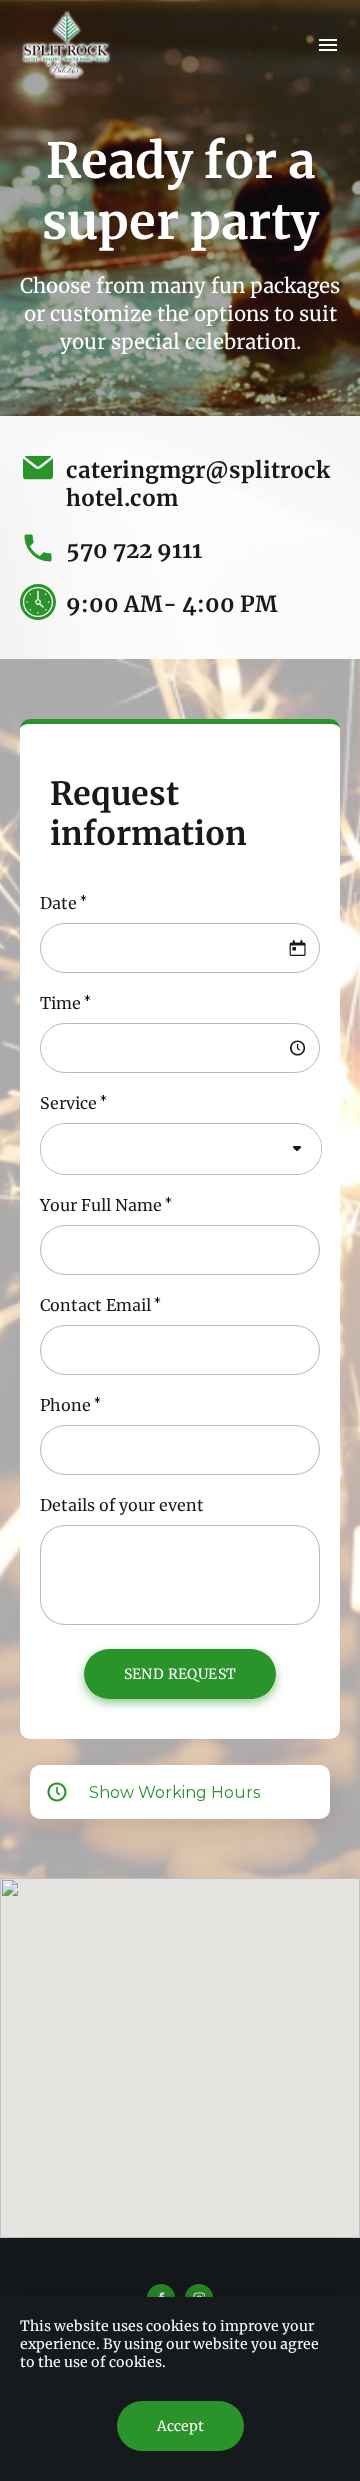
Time (60, 1003)
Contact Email (95, 1305)
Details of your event (122, 1505)
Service (68, 1103)
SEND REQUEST (180, 1674)
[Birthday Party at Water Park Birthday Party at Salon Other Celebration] (181, 1149)
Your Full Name (101, 1205)
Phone (65, 1405)
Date (58, 903)
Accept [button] (180, 2426)
